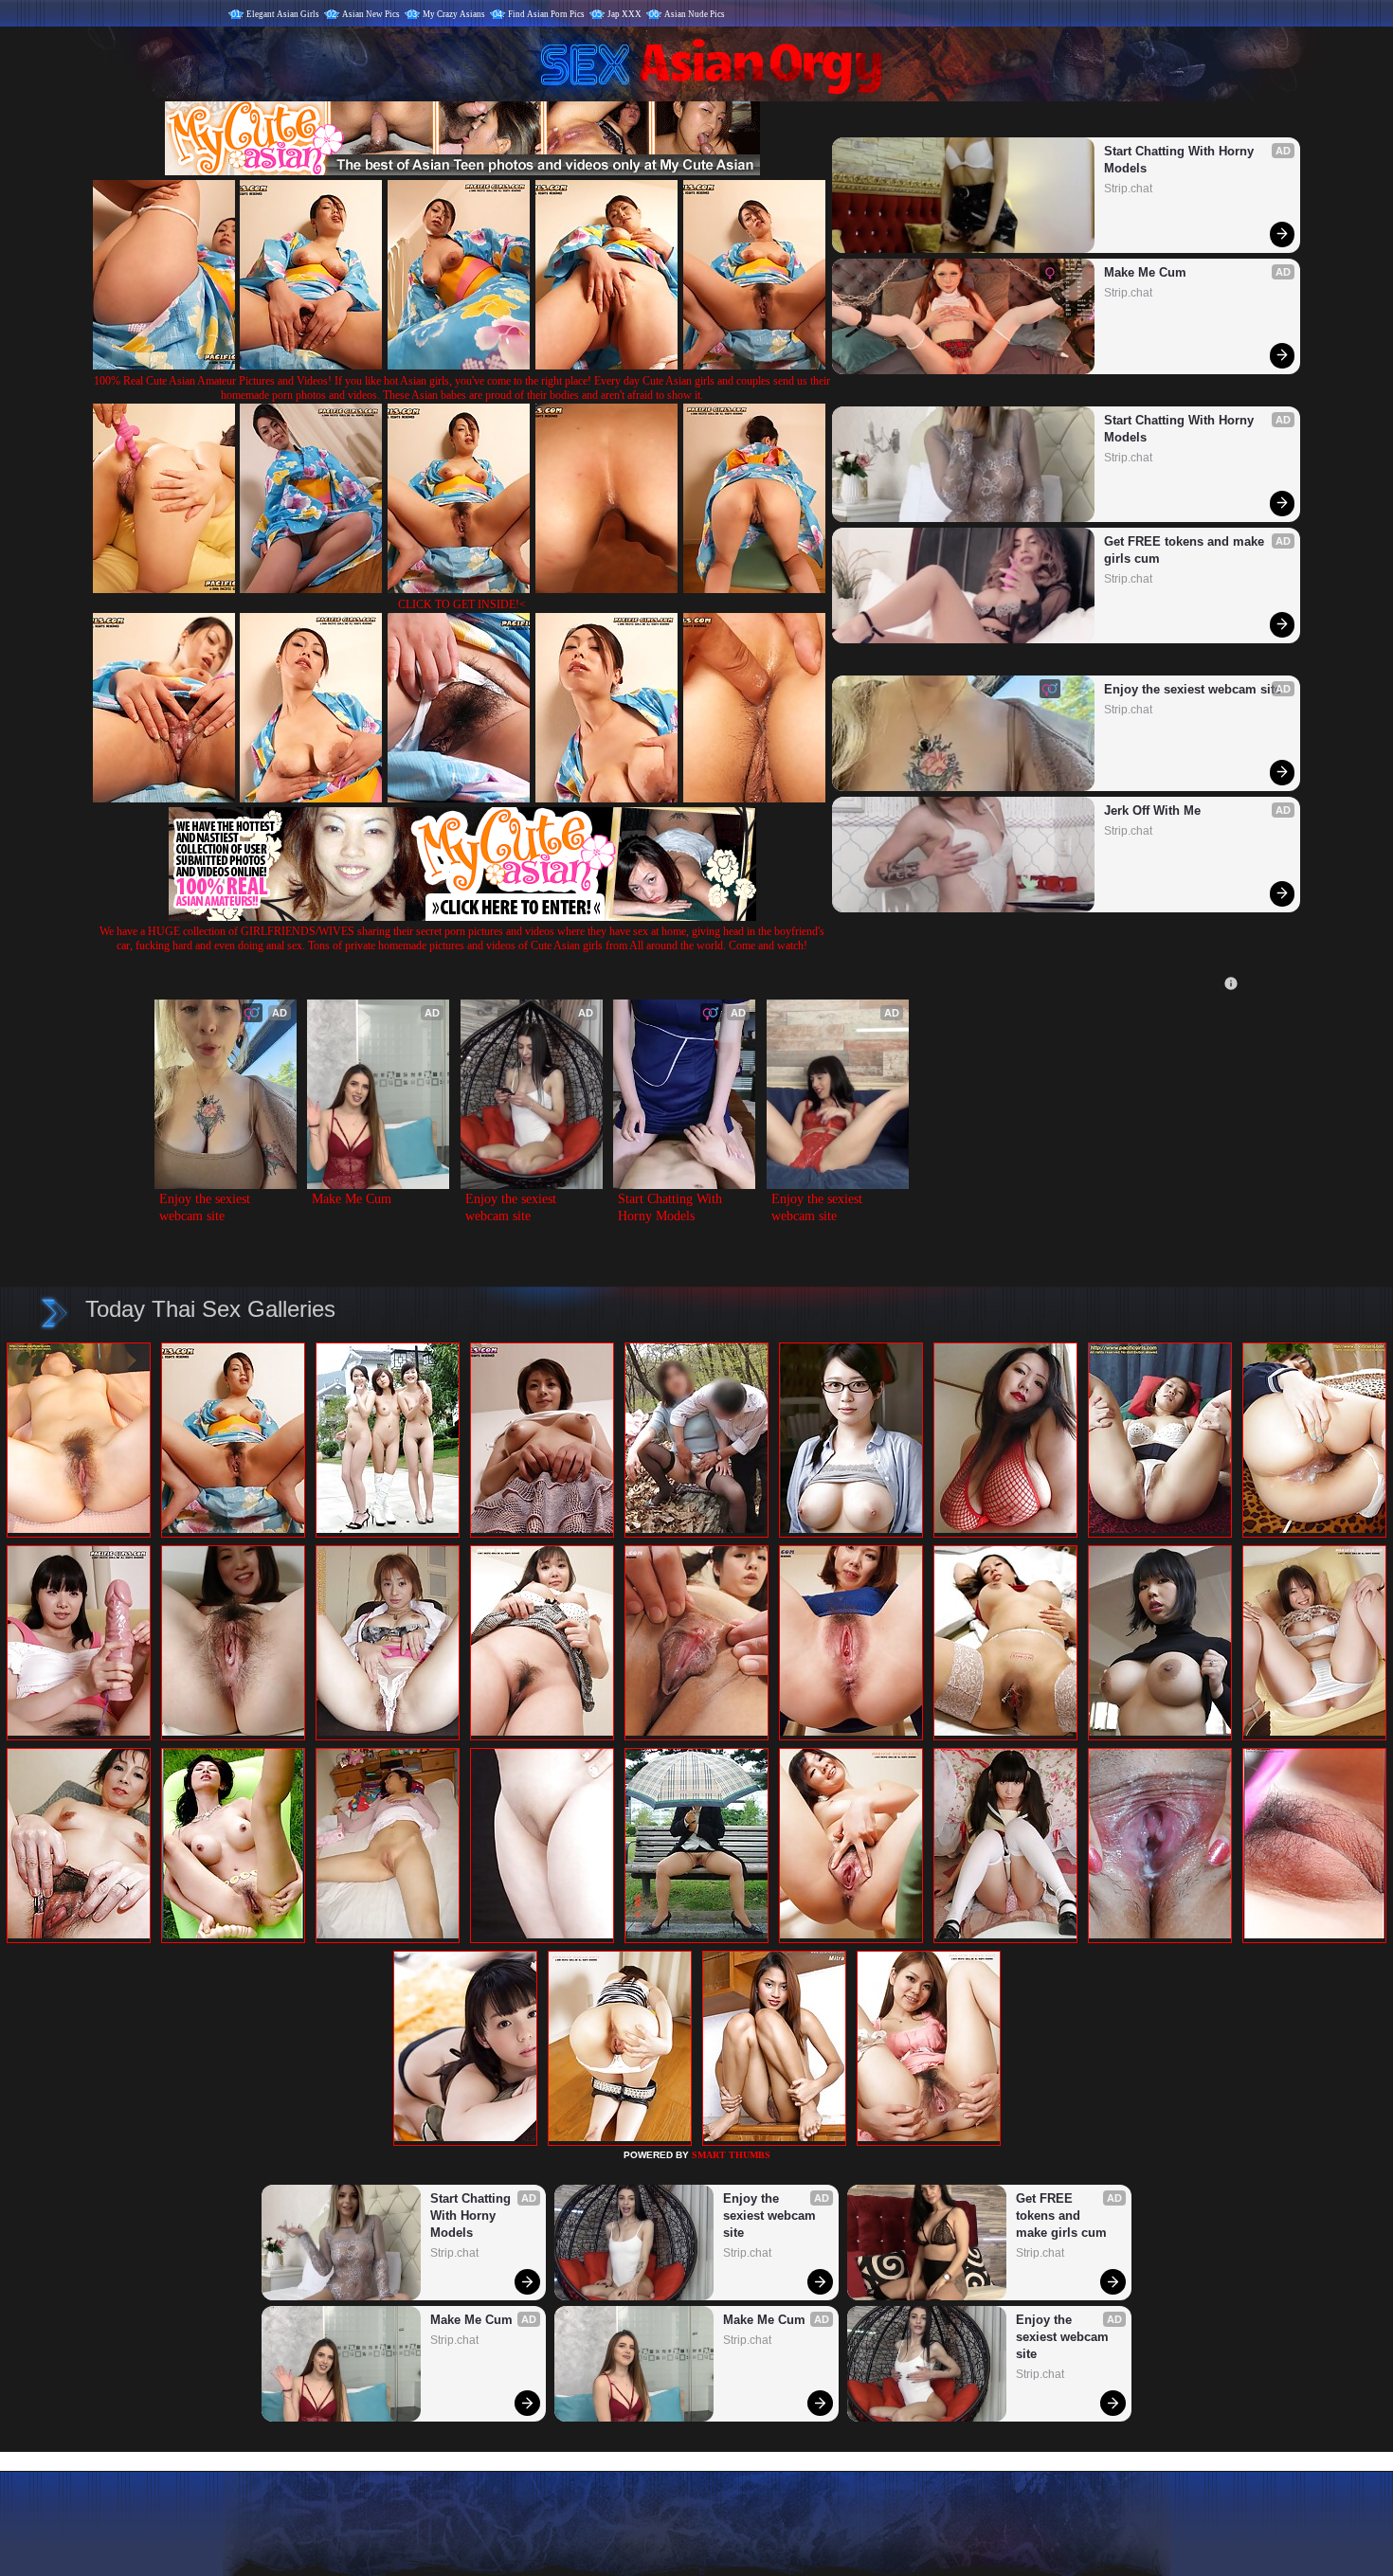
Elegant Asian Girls (283, 14)
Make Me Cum (1145, 272)
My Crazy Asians (454, 14)
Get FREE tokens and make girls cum (1186, 550)
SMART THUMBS (731, 2155)
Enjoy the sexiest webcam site (1193, 689)
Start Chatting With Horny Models (1181, 160)
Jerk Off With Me (1152, 811)
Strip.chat (1128, 189)
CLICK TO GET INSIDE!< (462, 604)
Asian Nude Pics (695, 14)
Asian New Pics (371, 14)
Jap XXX (624, 14)
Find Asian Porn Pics (546, 14)
